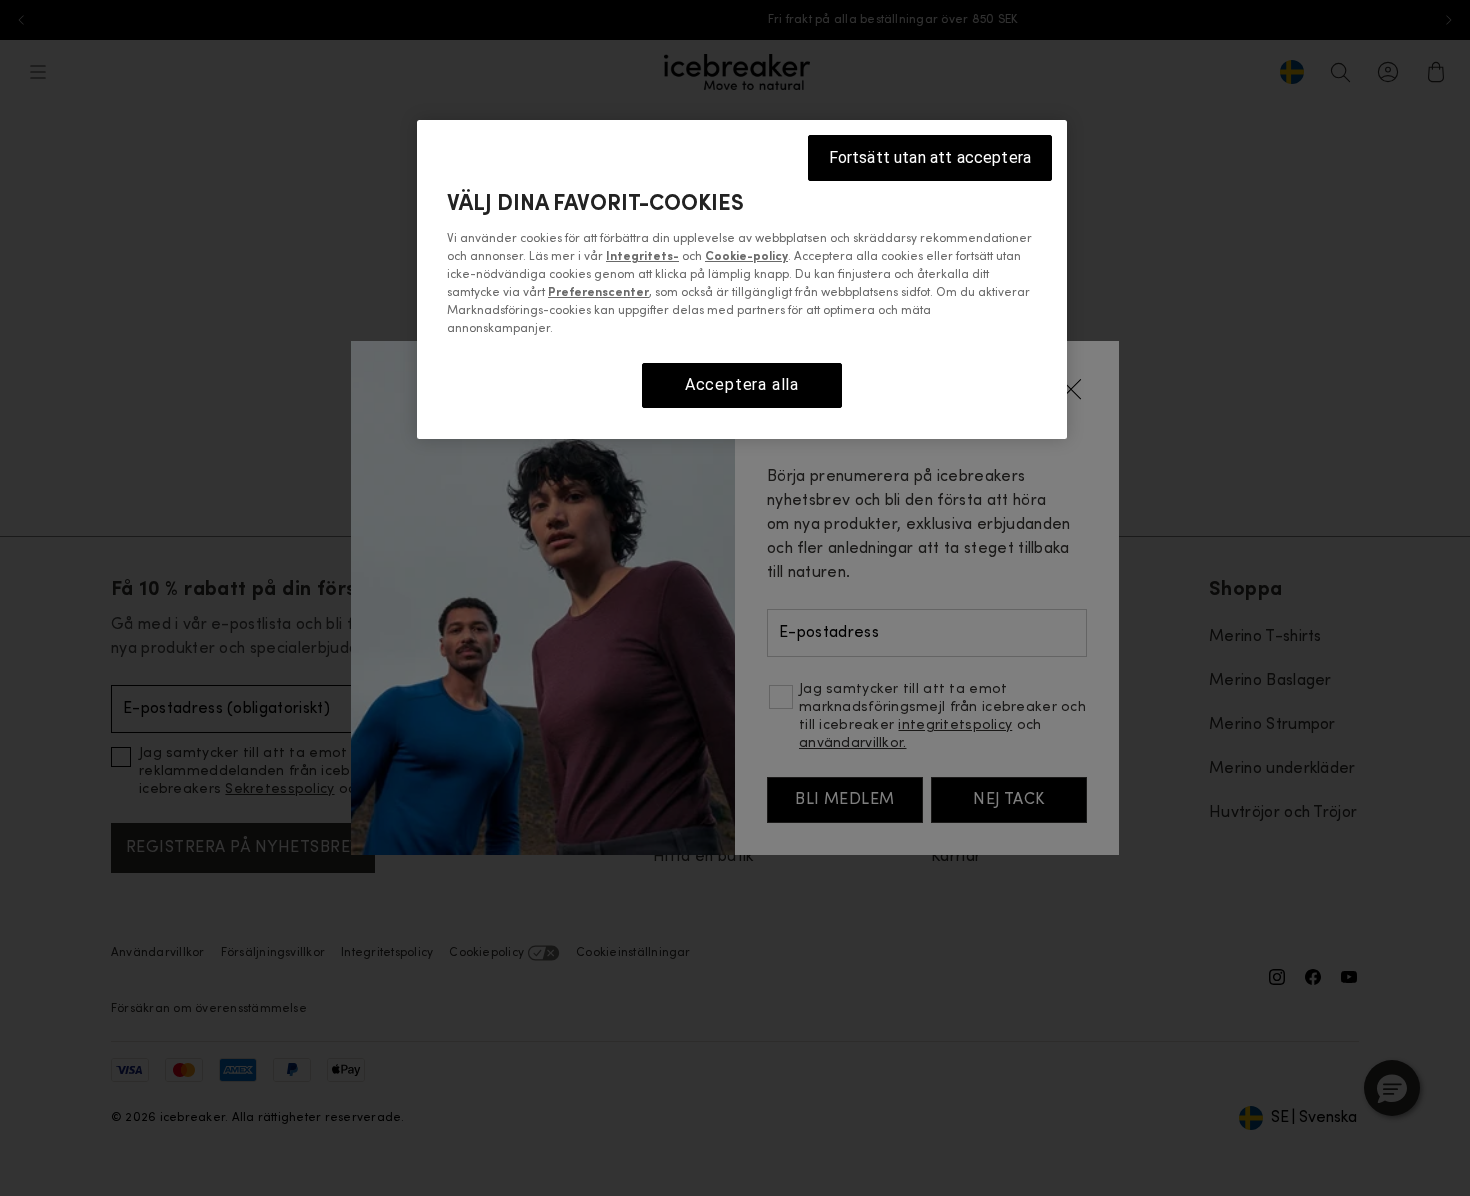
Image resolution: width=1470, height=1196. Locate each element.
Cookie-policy (746, 257)
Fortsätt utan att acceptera (930, 157)
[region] (742, 279)
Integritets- (642, 257)
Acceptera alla (742, 384)
